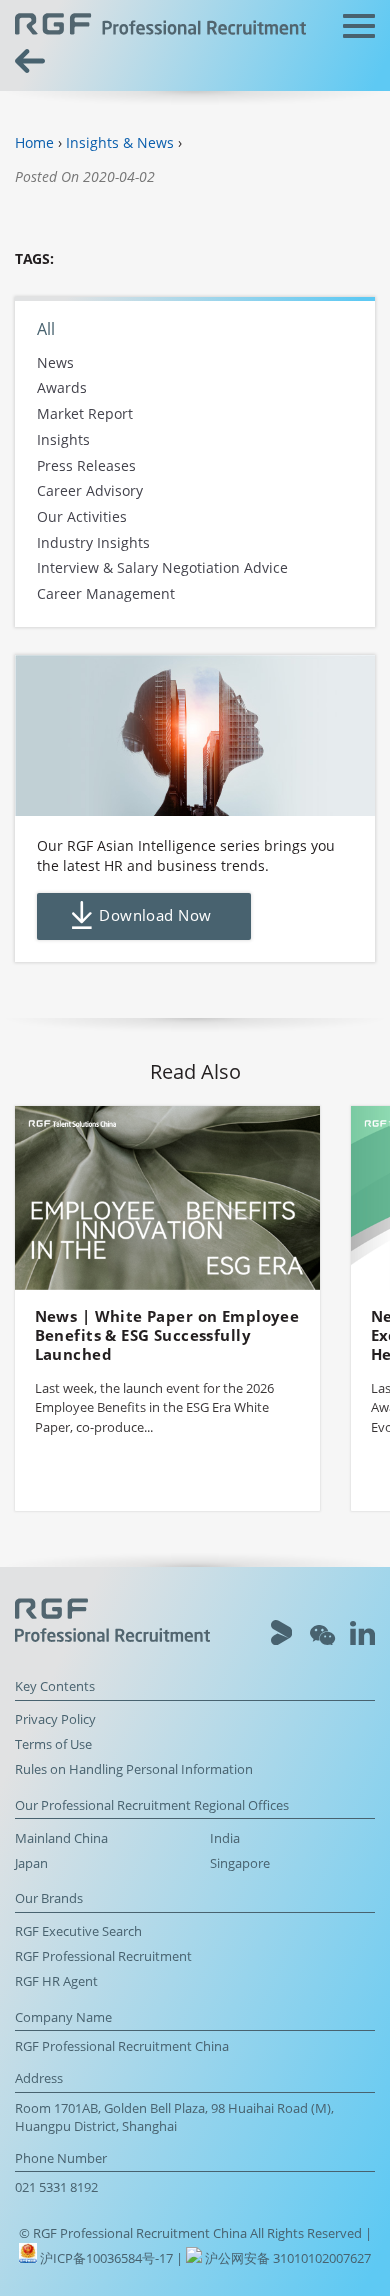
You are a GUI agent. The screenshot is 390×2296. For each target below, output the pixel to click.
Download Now (155, 915)
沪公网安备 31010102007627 (286, 2258)
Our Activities (82, 516)
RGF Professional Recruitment (103, 1956)
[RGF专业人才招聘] (160, 26)
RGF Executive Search (78, 1931)
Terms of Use (53, 1744)
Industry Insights (93, 542)
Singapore (240, 1863)
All (46, 329)
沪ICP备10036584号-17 (108, 2258)
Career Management (106, 594)
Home (34, 142)
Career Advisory (90, 491)
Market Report (85, 413)
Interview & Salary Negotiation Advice (162, 568)
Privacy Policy (55, 1719)
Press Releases (86, 465)
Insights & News (120, 142)
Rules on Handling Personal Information (134, 1769)
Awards (62, 388)
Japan (31, 1863)
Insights (63, 439)
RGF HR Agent (56, 1981)
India (225, 1838)
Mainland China (61, 1838)
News (55, 362)
